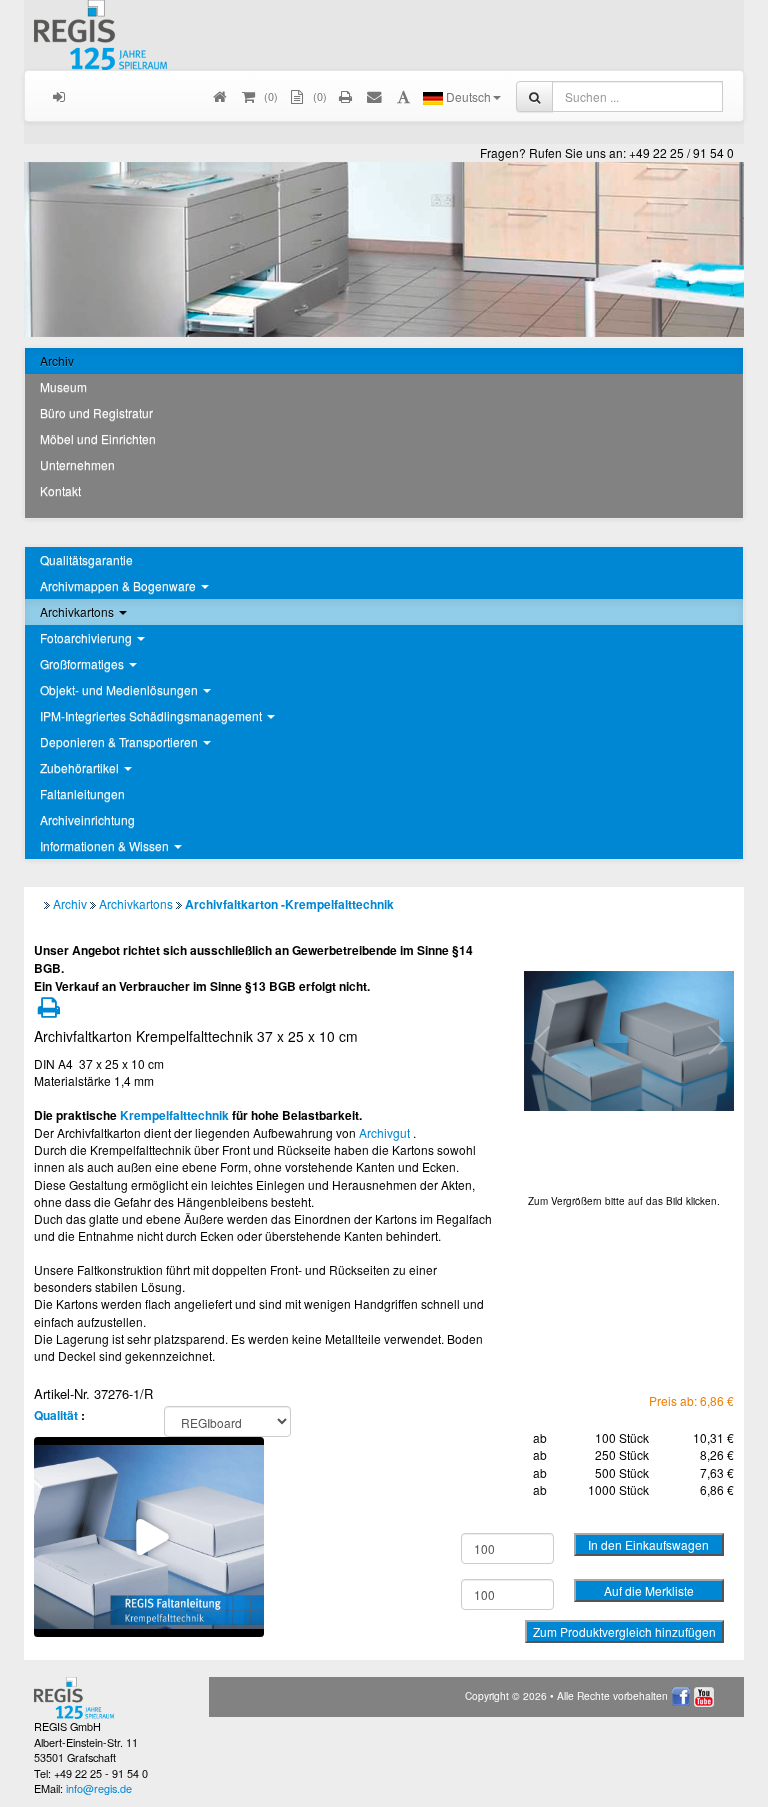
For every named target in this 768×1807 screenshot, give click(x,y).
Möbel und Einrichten (98, 438)
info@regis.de (99, 1788)
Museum (63, 386)
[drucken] (346, 96)
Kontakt (60, 490)
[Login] (59, 96)
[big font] (403, 96)
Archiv (57, 360)
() (269, 96)
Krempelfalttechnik (174, 1115)
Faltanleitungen (82, 793)
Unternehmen (77, 464)
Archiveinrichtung (87, 819)
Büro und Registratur (96, 412)
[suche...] (534, 96)
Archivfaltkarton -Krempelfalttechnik (289, 904)
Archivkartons (136, 903)
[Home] (220, 96)
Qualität (56, 1415)
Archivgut (384, 1132)
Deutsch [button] (467, 96)
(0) (318, 96)
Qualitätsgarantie (86, 559)
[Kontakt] (375, 96)
